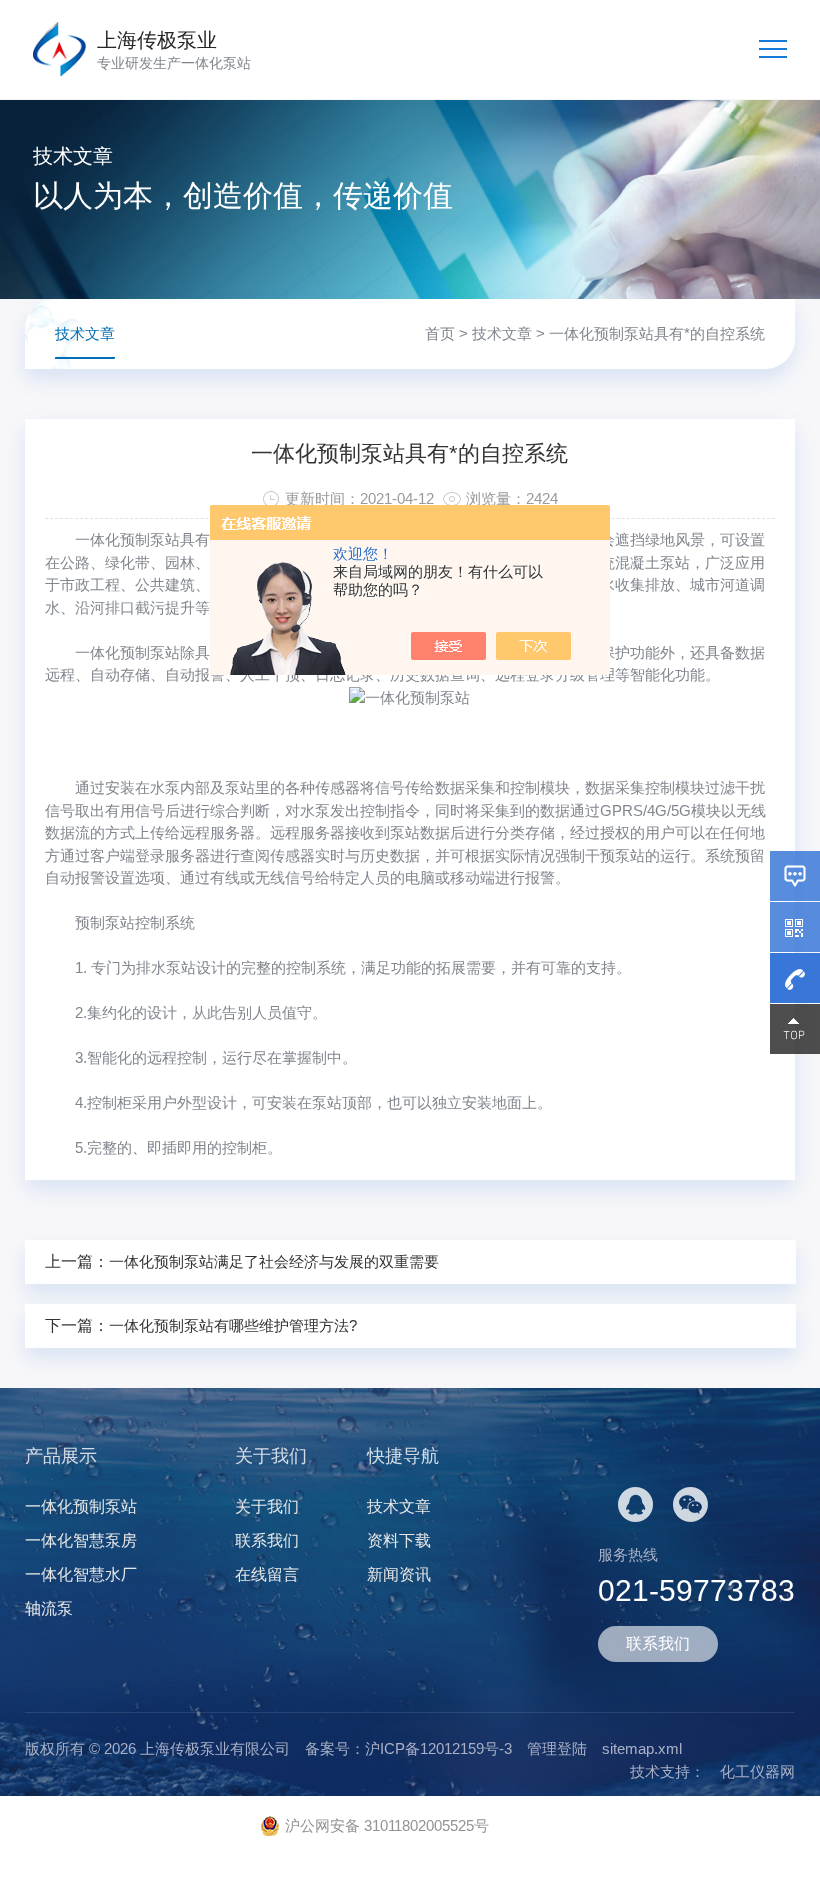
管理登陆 (557, 1748)
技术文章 (502, 333)
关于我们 (267, 1506)
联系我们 (267, 1540)
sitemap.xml (642, 1748)
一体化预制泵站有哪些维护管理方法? (233, 1325)
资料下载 (399, 1540)
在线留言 (267, 1574)
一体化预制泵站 (127, 539)
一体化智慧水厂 (81, 1574)
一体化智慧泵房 (81, 1540)
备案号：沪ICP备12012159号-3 (408, 1748)
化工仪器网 (757, 1771)
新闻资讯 (399, 1574)
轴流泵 (49, 1608)
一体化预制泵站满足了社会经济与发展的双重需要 (274, 1261)
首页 (440, 333)
